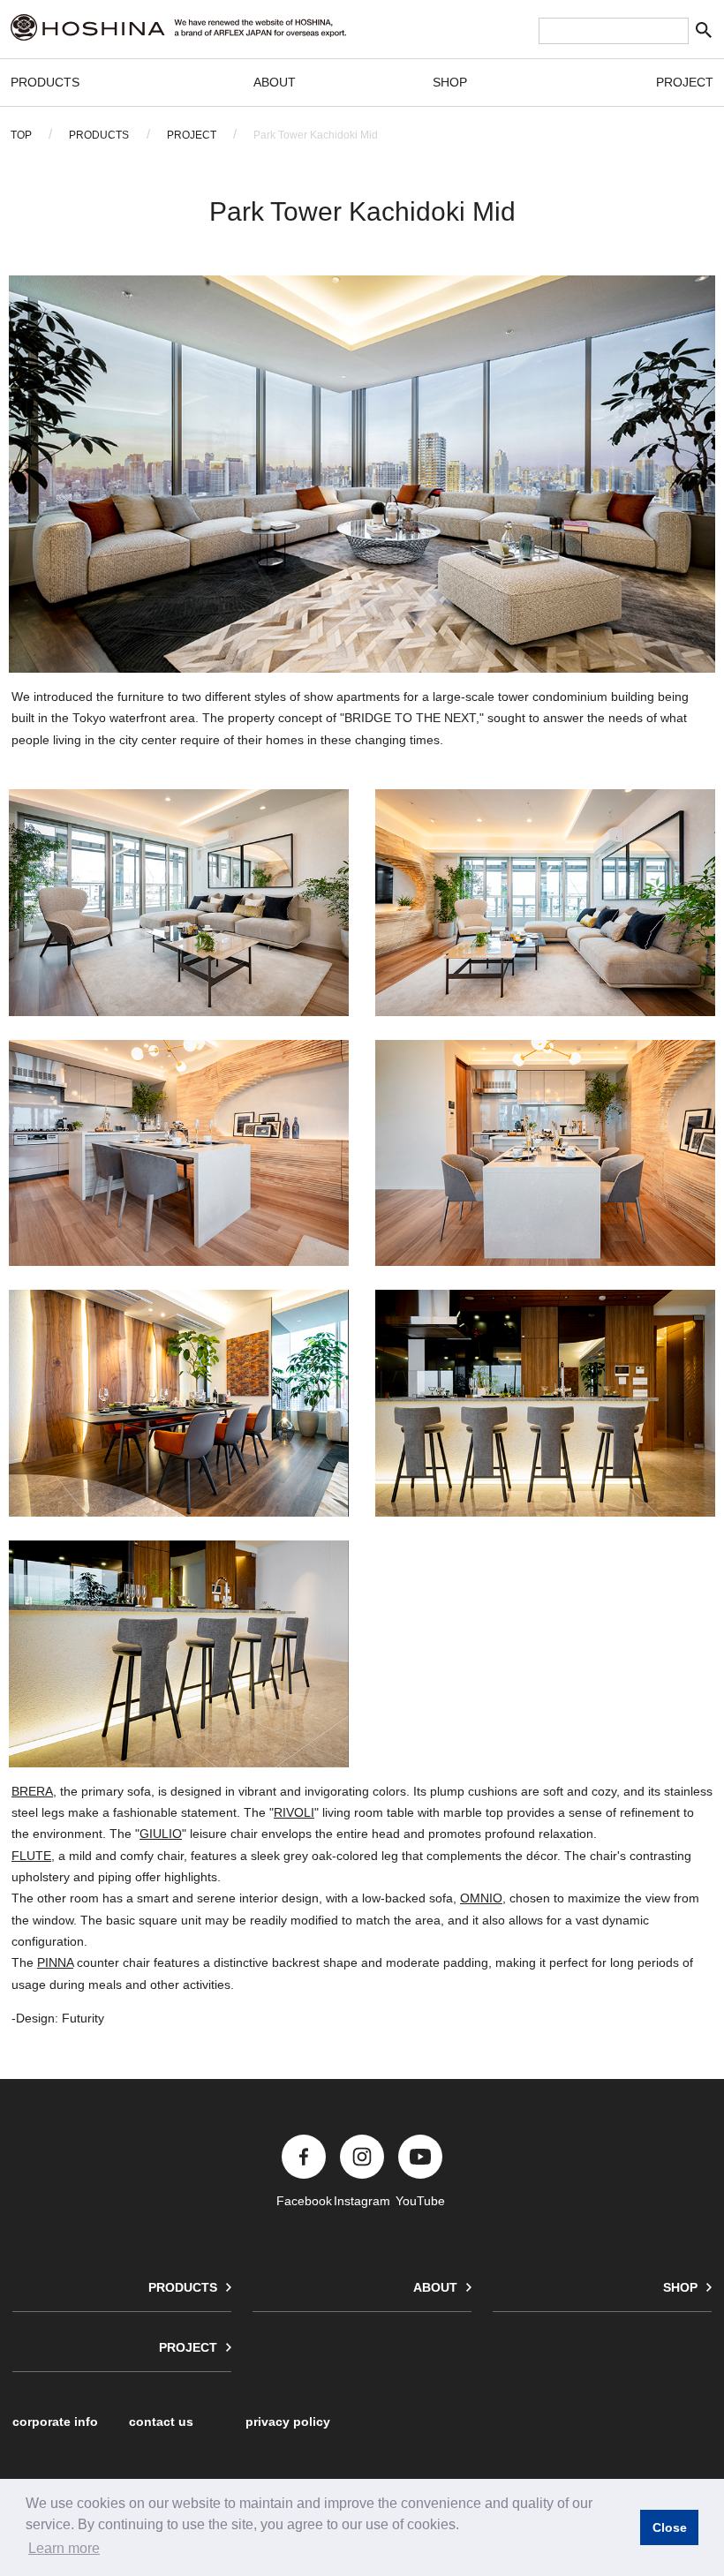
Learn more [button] (64, 2548)
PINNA (55, 1963)
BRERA (32, 1792)
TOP (21, 135)
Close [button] (670, 2527)
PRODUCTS (45, 82)
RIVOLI (294, 1813)
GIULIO (161, 1834)
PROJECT (685, 82)
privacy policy (288, 2422)
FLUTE (31, 1856)
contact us (161, 2422)
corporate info (55, 2422)
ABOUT (275, 82)
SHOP (450, 82)
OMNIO (481, 1898)
